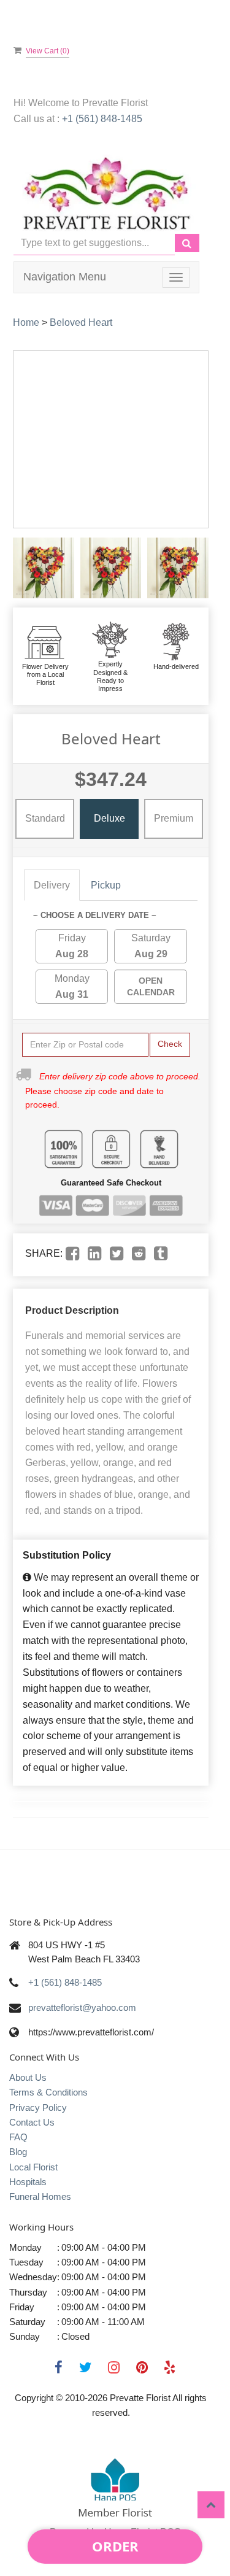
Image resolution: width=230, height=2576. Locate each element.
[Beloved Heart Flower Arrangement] (44, 568)
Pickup (106, 885)
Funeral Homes (40, 2196)
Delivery (52, 885)
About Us (28, 2077)
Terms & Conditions (48, 2092)
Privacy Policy (38, 2107)
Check (170, 1044)
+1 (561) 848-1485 (102, 119)
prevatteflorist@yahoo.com (82, 2007)
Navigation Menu (65, 277)
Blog (18, 2152)
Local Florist (33, 2167)
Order (115, 2546)
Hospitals (28, 2182)
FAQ (18, 2137)
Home (26, 322)
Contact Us (32, 2122)
